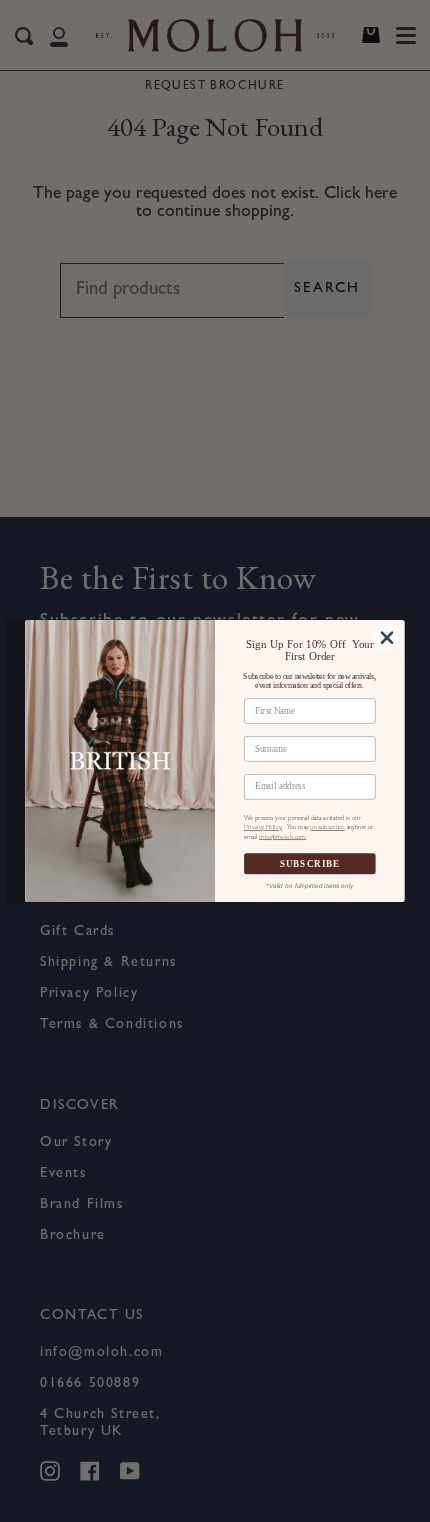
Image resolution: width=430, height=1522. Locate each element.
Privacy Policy (263, 827)
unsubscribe (327, 827)
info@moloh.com (282, 836)
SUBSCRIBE (310, 863)
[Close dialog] (386, 637)
